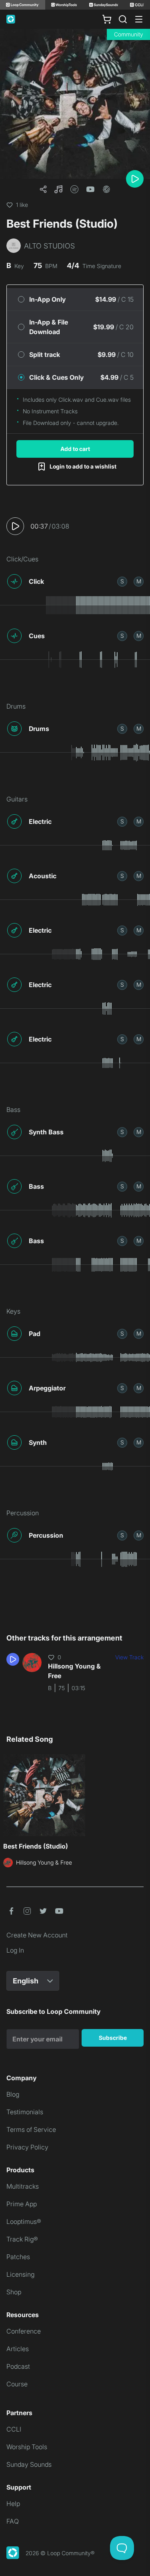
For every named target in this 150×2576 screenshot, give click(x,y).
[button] (58, 189)
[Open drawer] (139, 19)
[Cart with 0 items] (107, 19)
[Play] (135, 179)
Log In (15, 1950)
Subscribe (113, 2038)
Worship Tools (27, 2447)
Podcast (18, 2366)
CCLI (14, 2429)
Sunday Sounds (29, 2464)
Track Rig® (22, 2239)
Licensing (20, 2274)
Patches (18, 2257)
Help (13, 2504)
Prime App (22, 2204)
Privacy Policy (27, 2147)
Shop (14, 2292)
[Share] (43, 189)
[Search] (123, 19)
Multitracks (23, 2186)
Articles (18, 2349)
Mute (139, 581)
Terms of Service (31, 2129)
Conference (24, 2331)
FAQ (13, 2521)
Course (17, 2384)
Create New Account (37, 1935)
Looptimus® (24, 2221)
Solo (122, 581)
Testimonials (25, 2112)
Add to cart (75, 449)
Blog (13, 2094)
